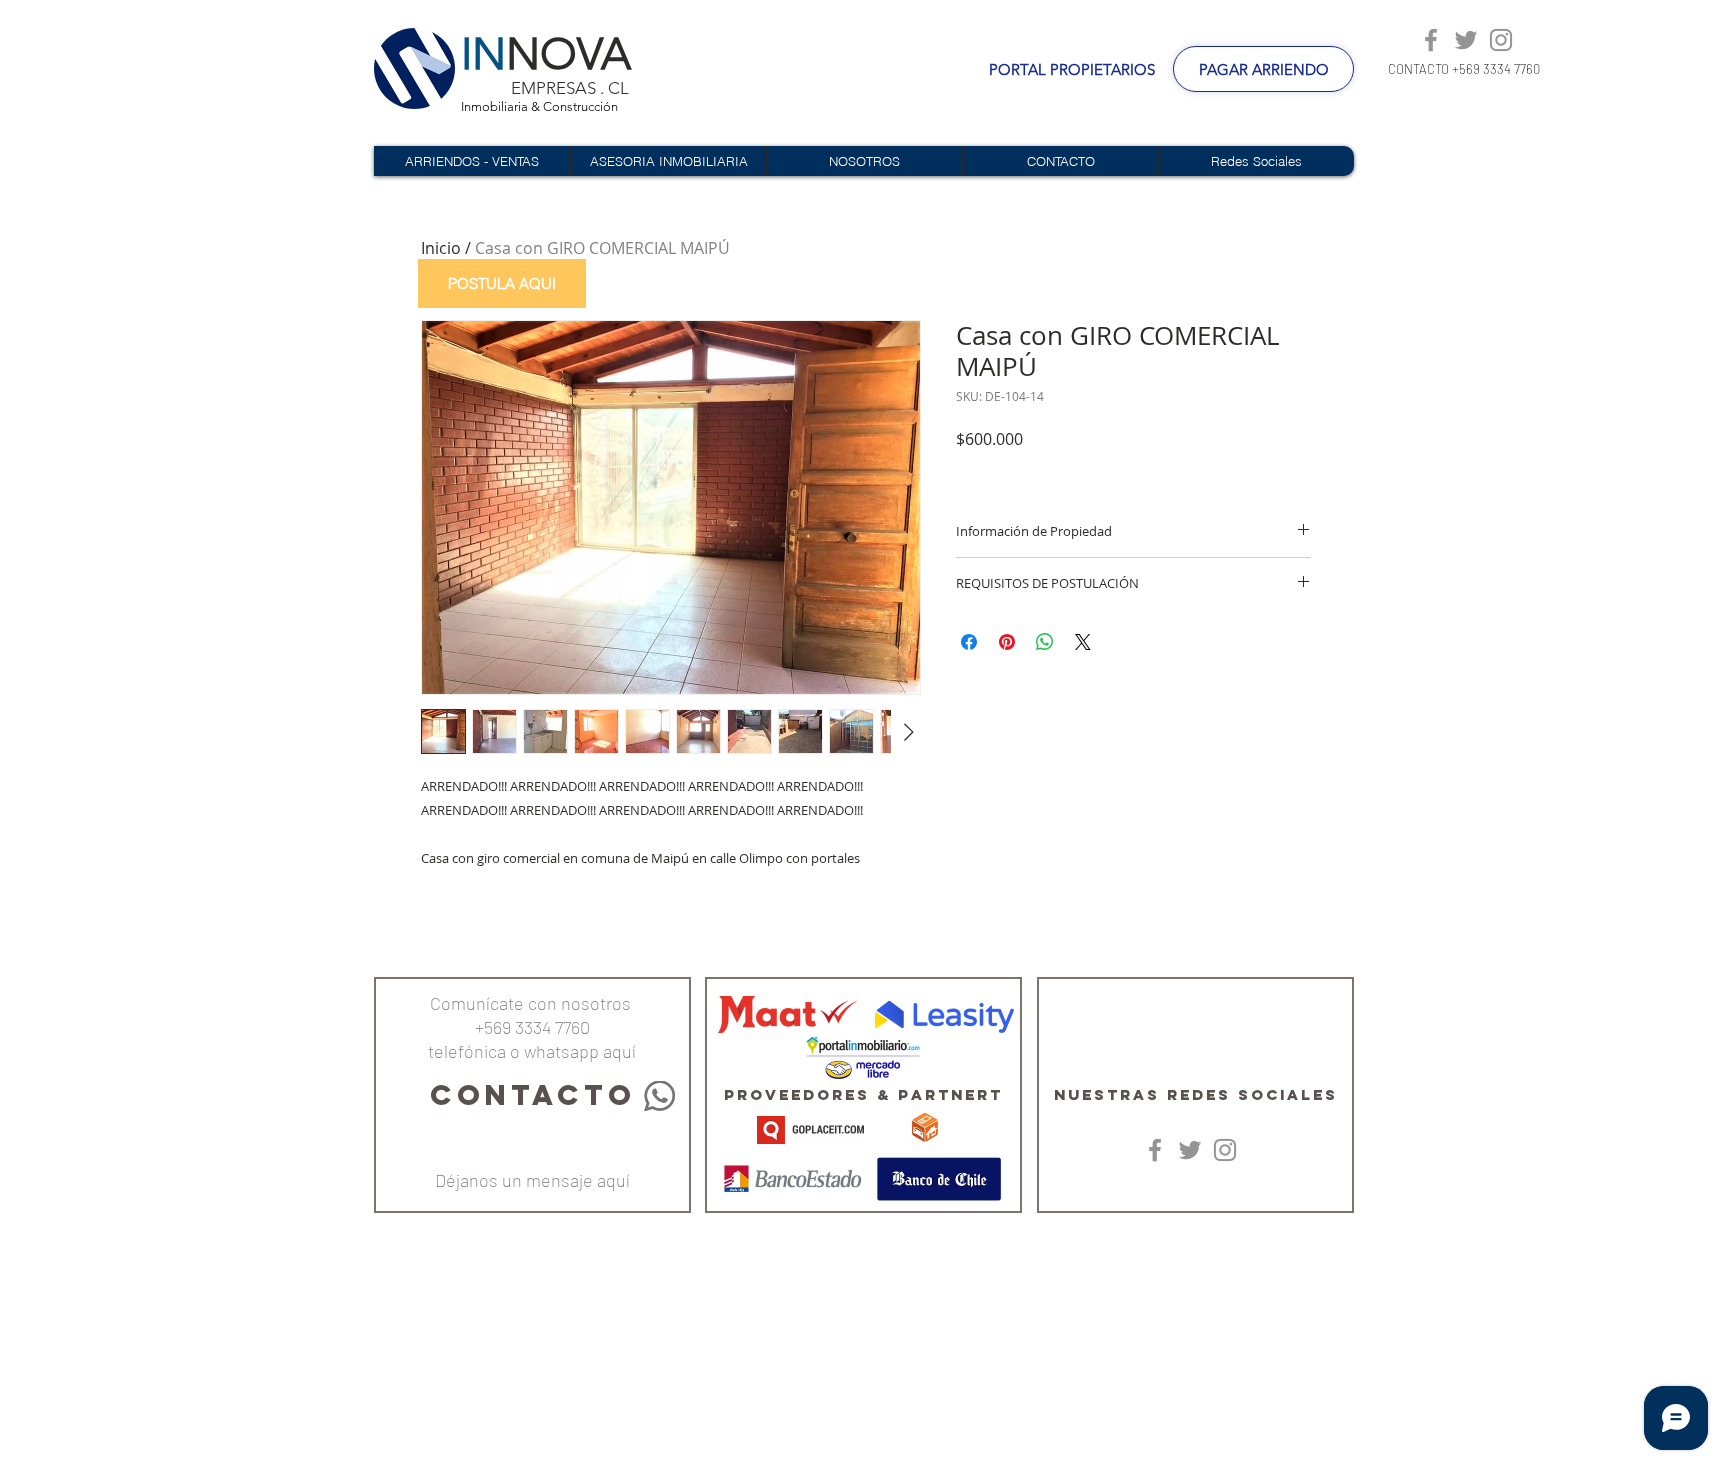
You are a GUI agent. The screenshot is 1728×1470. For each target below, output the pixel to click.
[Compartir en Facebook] (969, 642)
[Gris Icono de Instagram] (1501, 40)
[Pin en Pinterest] (1007, 642)
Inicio (441, 248)
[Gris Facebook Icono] (1431, 40)
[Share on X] (1083, 642)
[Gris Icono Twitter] (1466, 40)
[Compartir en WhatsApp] (1045, 642)
